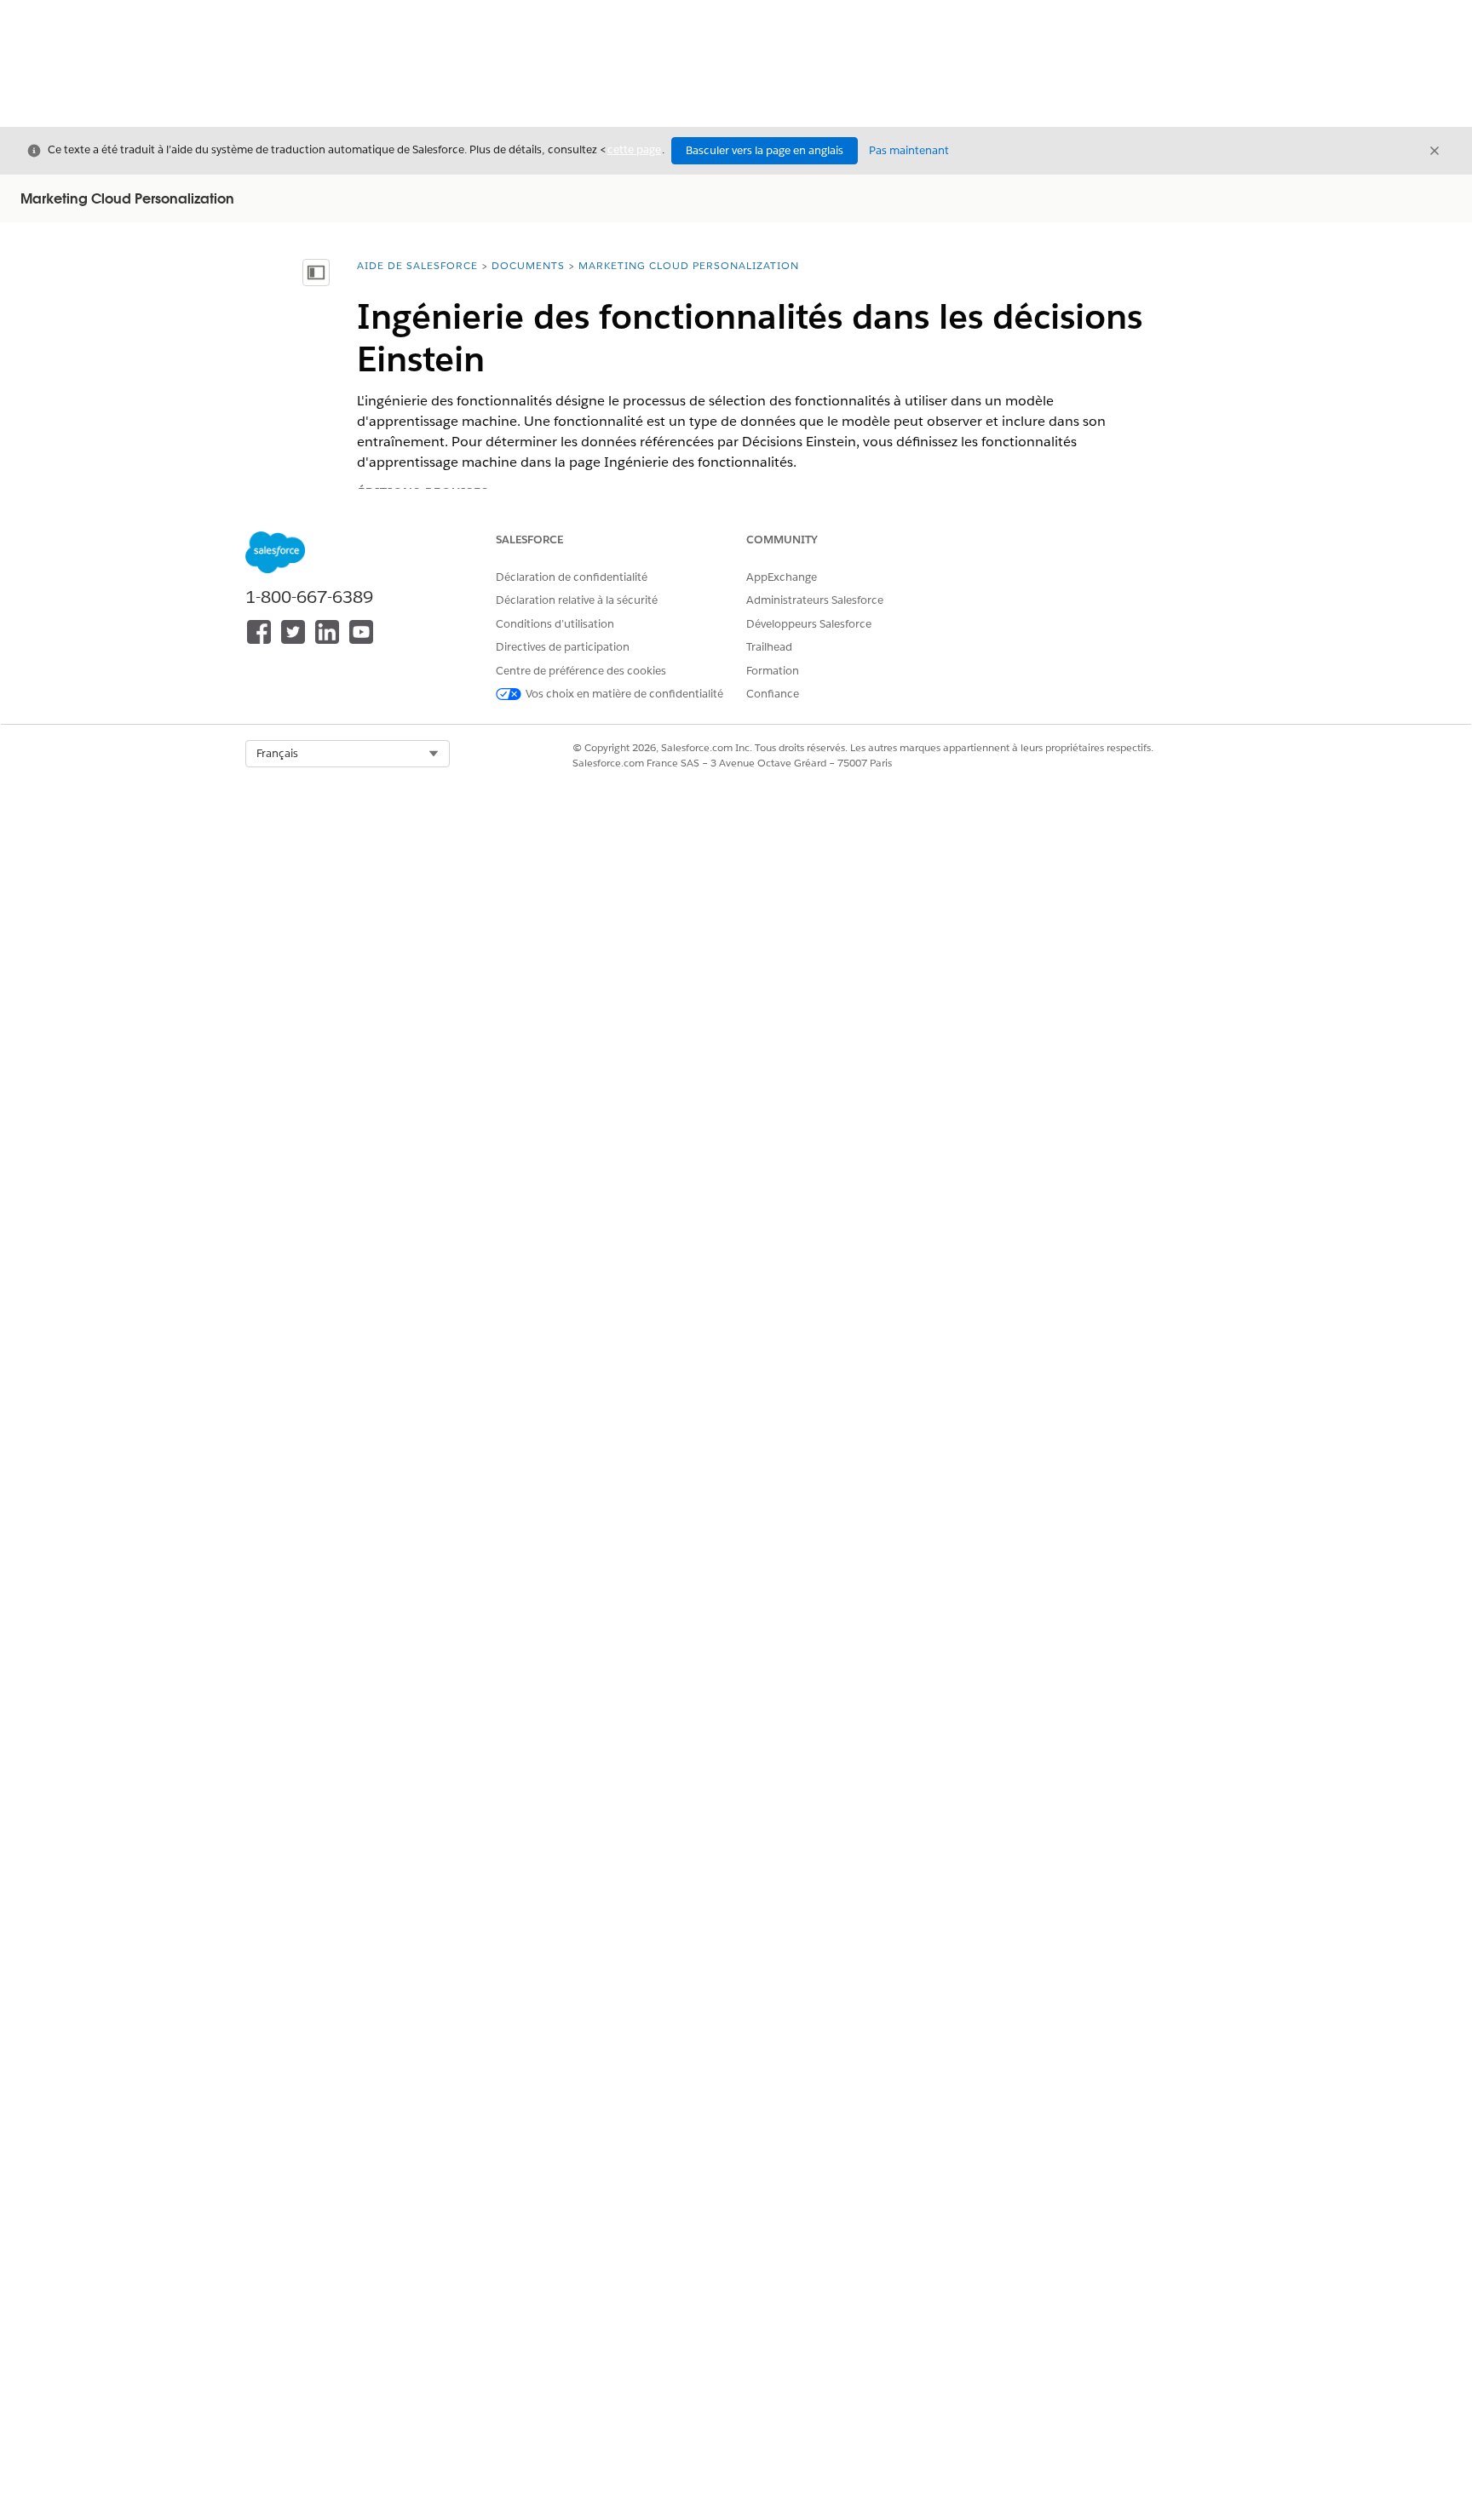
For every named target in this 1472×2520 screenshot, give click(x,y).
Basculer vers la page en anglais (765, 150)
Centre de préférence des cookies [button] (581, 671)
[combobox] (348, 754)
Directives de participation (563, 647)
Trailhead (769, 647)
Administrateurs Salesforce (815, 600)
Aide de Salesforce (417, 265)
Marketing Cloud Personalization (689, 265)
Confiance (773, 694)
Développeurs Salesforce (809, 624)
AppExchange (782, 577)
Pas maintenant (909, 150)
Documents (528, 265)
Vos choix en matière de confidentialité (624, 694)
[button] (348, 754)
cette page (634, 149)
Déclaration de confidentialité (572, 577)
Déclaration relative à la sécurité (577, 600)
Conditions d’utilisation (555, 624)
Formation (773, 671)
